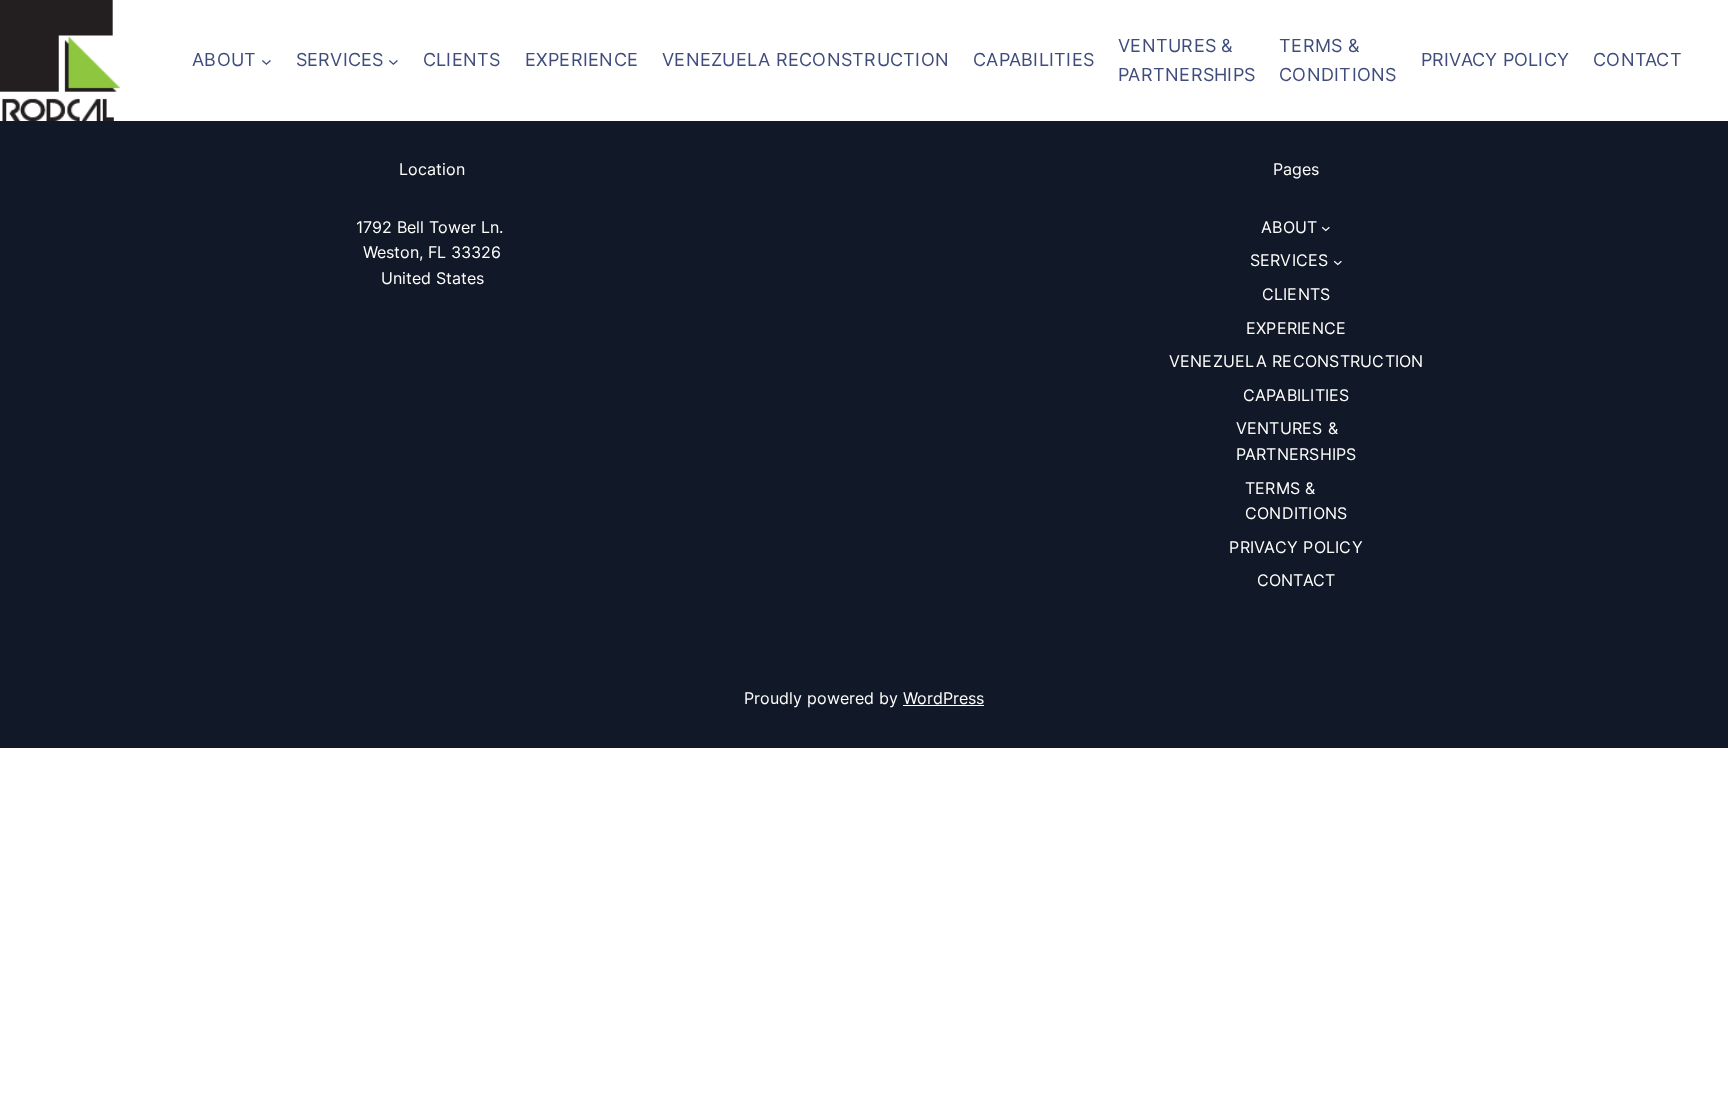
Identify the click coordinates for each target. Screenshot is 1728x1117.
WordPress (943, 698)
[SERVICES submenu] (393, 60)
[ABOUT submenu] (266, 60)
